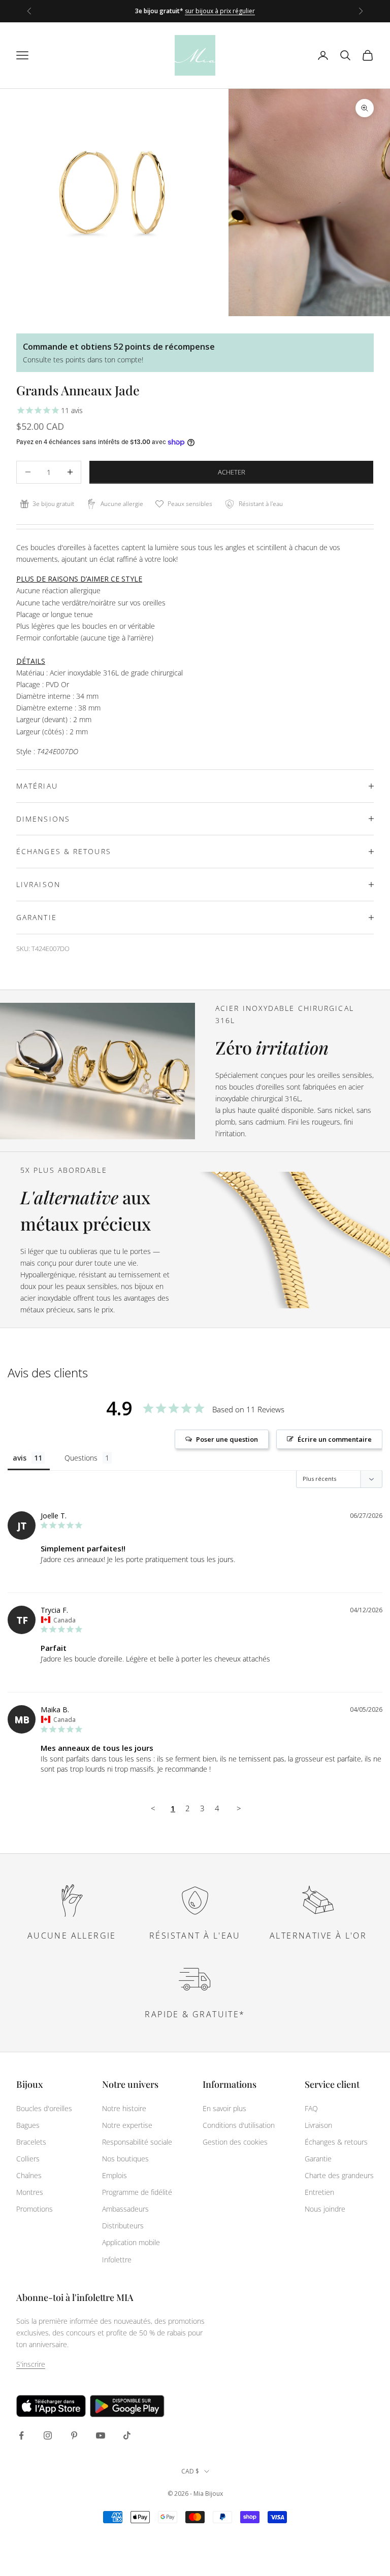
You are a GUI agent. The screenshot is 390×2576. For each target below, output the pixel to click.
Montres (30, 2192)
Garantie (318, 2159)
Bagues (28, 2125)
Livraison (318, 2125)
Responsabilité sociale (137, 2142)
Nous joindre (325, 2209)
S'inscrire (31, 2364)
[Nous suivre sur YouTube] (101, 2435)
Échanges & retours (336, 2142)
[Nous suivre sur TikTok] (127, 2435)
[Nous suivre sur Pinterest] (74, 2435)
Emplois (115, 2175)
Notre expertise (127, 2125)
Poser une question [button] (227, 1439)
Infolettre (117, 2260)
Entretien (319, 2192)
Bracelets (31, 2142)
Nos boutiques (125, 2159)
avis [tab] (20, 1458)
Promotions (35, 2209)
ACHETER (232, 472)
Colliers (28, 2159)
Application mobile (131, 2242)
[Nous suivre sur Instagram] (48, 2435)
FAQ (311, 2108)
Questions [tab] (81, 1458)
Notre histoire (124, 2108)
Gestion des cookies (235, 2142)
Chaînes (29, 2175)
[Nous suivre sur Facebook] (21, 2435)
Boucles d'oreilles (44, 2108)
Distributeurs (123, 2226)
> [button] (239, 1808)
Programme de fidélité (137, 2192)
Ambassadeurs (125, 2209)
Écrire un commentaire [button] (335, 1439)
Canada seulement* (246, 16)
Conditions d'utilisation (239, 2125)
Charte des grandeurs (339, 2175)
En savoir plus (224, 2108)
